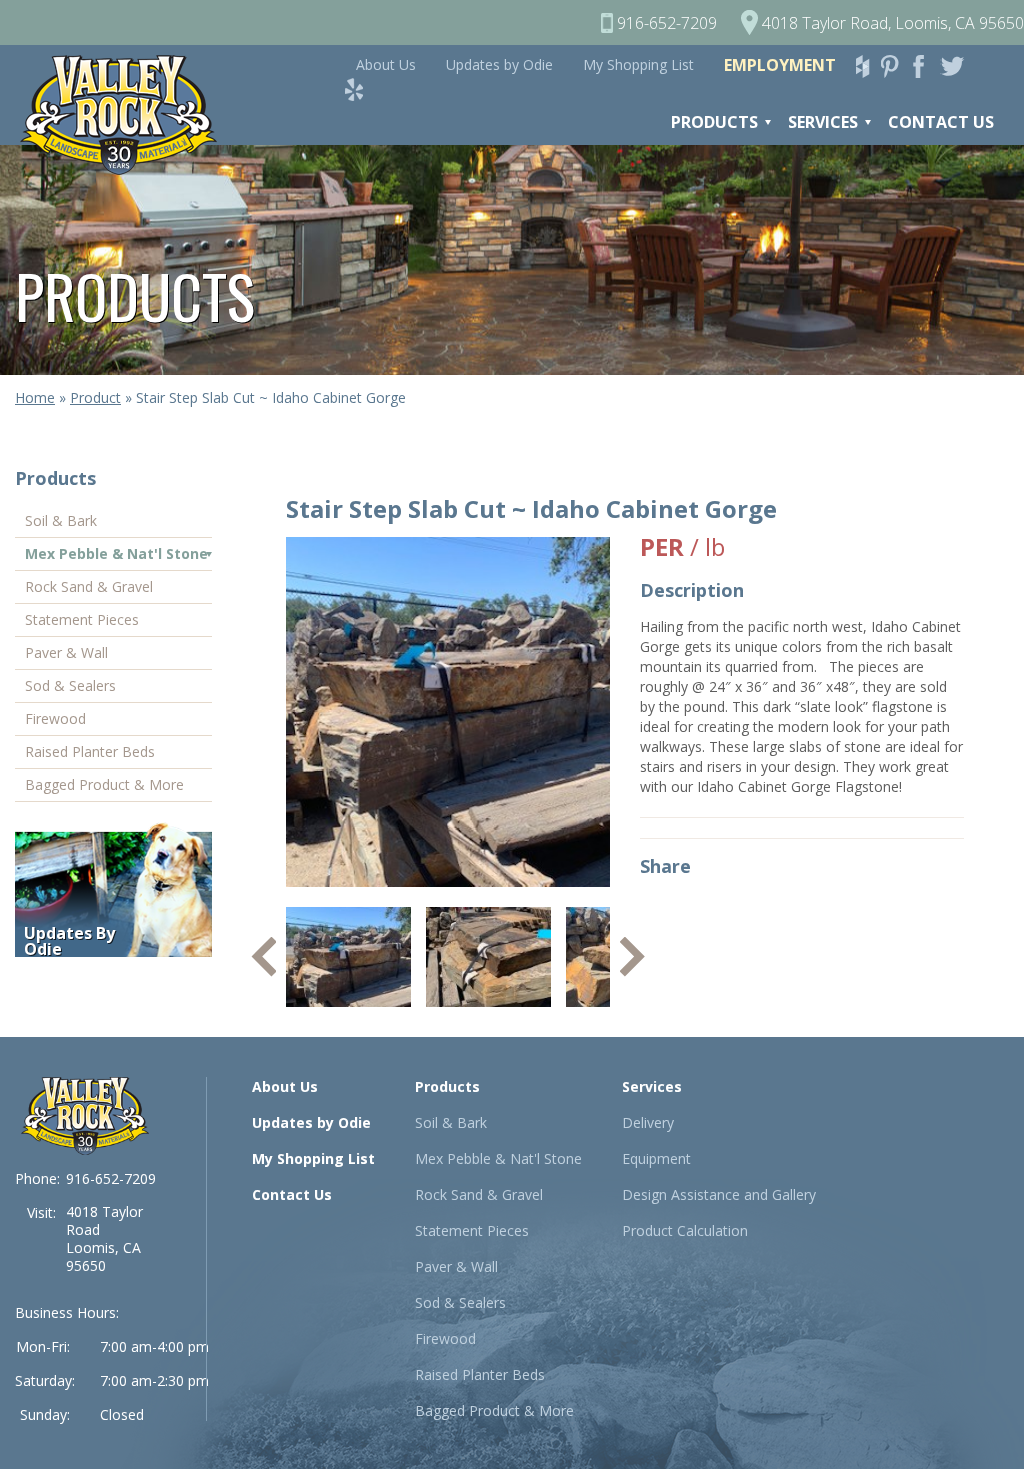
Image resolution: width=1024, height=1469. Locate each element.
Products (714, 122)
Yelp (360, 89)
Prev (263, 957)
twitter (956, 66)
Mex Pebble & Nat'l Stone (116, 553)
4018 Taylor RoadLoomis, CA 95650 (104, 1238)
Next (632, 957)
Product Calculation (685, 1230)
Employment (780, 65)
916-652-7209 (111, 1178)
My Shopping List (638, 64)
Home (35, 397)
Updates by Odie (499, 64)
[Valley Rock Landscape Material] (85, 1115)
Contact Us (941, 122)
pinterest (896, 66)
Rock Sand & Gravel (89, 586)
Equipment (656, 1158)
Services (823, 122)
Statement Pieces (82, 619)
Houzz (866, 66)
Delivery (648, 1122)
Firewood (55, 718)
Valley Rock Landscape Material (128, 115)
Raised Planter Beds (90, 751)
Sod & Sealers (70, 685)
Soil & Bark (61, 520)
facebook (926, 66)
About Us (386, 64)
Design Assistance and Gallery (719, 1194)
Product (95, 397)
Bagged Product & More (104, 784)
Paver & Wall (66, 652)
